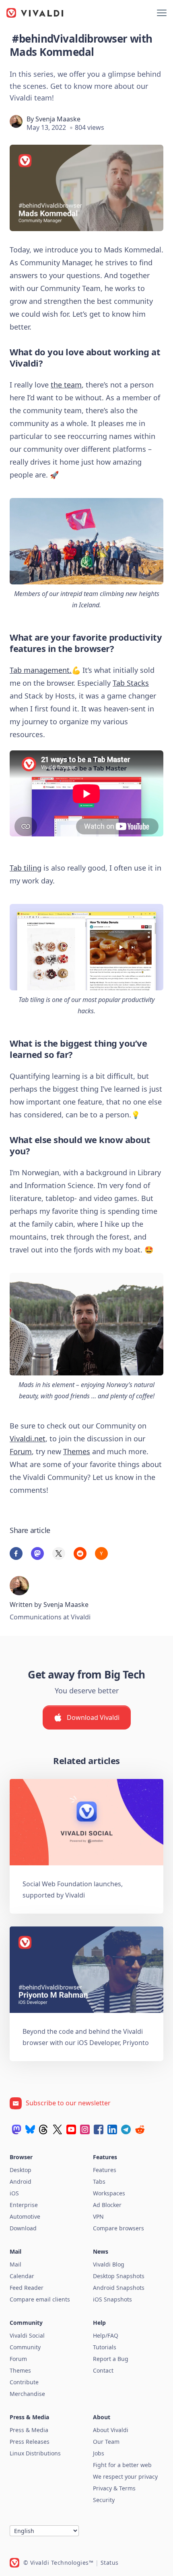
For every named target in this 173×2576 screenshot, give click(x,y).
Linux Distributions (35, 2453)
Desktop (21, 2170)
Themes (77, 1451)
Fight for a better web (122, 2465)
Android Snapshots (119, 2288)
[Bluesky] (30, 2129)
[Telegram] (126, 2129)
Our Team (106, 2442)
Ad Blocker (107, 2205)
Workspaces (109, 2193)
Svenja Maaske (58, 119)
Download (23, 2228)
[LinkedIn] (112, 2129)
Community (25, 2347)
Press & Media (29, 2430)
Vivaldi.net (28, 1439)
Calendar (22, 2276)
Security (104, 2500)
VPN (98, 2216)
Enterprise (24, 2205)
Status (110, 2563)
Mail (15, 2264)
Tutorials (105, 2347)
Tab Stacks (131, 683)
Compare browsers (118, 2228)
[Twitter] (58, 2129)
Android (21, 2182)
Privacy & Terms (114, 2488)
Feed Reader (27, 2288)
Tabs (99, 2182)
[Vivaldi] (35, 13)
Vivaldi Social (27, 2335)
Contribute (24, 2382)
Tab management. (41, 670)
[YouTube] (71, 2129)
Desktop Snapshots (119, 2276)
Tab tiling (26, 868)
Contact (103, 2370)
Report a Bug (111, 2359)
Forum (21, 1451)
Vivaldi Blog (109, 2264)
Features (105, 2170)
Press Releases (30, 2442)
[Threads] (44, 2129)
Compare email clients (40, 2299)
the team (66, 385)
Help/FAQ (106, 2335)
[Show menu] (162, 13)
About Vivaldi (111, 2430)
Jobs (99, 2453)
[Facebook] (99, 2129)
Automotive (25, 2216)
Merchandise (27, 2394)
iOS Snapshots (112, 2299)
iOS (14, 2193)
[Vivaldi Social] (16, 2129)
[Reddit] (140, 2129)
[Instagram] (85, 2129)
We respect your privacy (125, 2477)
